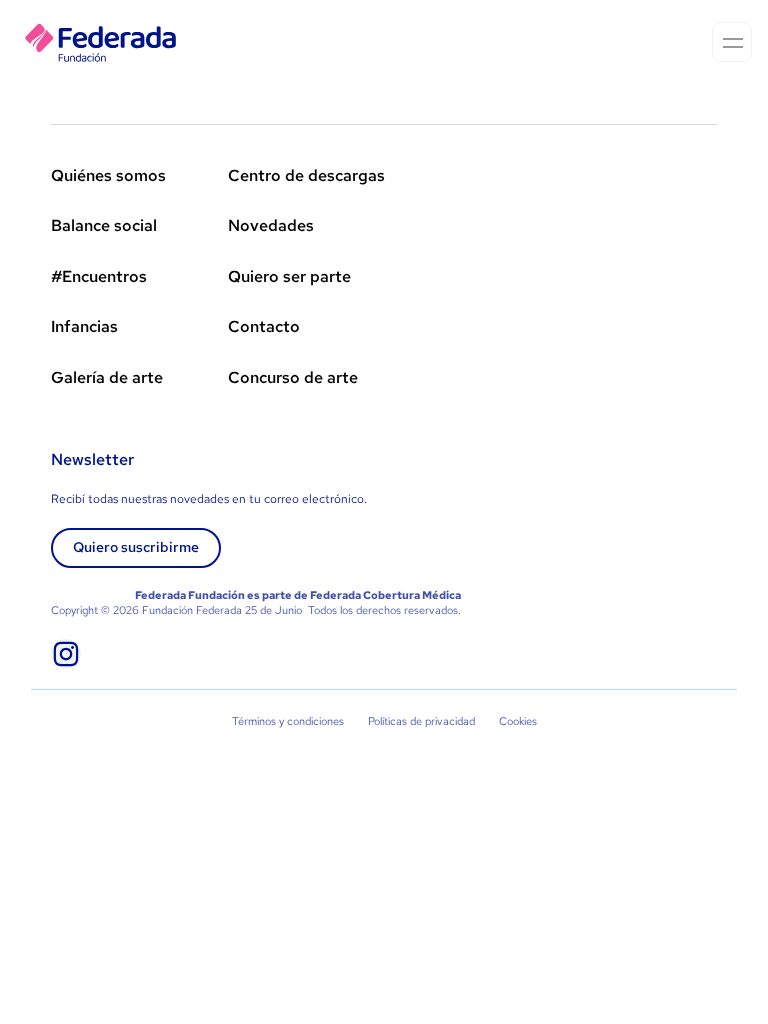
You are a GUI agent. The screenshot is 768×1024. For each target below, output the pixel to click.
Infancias (84, 326)
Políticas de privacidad (421, 721)
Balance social (104, 225)
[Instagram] (66, 654)
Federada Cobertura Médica (385, 595)
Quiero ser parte (289, 276)
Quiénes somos (108, 175)
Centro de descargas (306, 175)
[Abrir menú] (732, 42)
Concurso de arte (293, 377)
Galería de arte (107, 377)
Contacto (264, 326)
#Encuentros (99, 276)
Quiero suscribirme (136, 547)
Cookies (518, 721)
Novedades (271, 225)
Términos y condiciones (288, 721)
